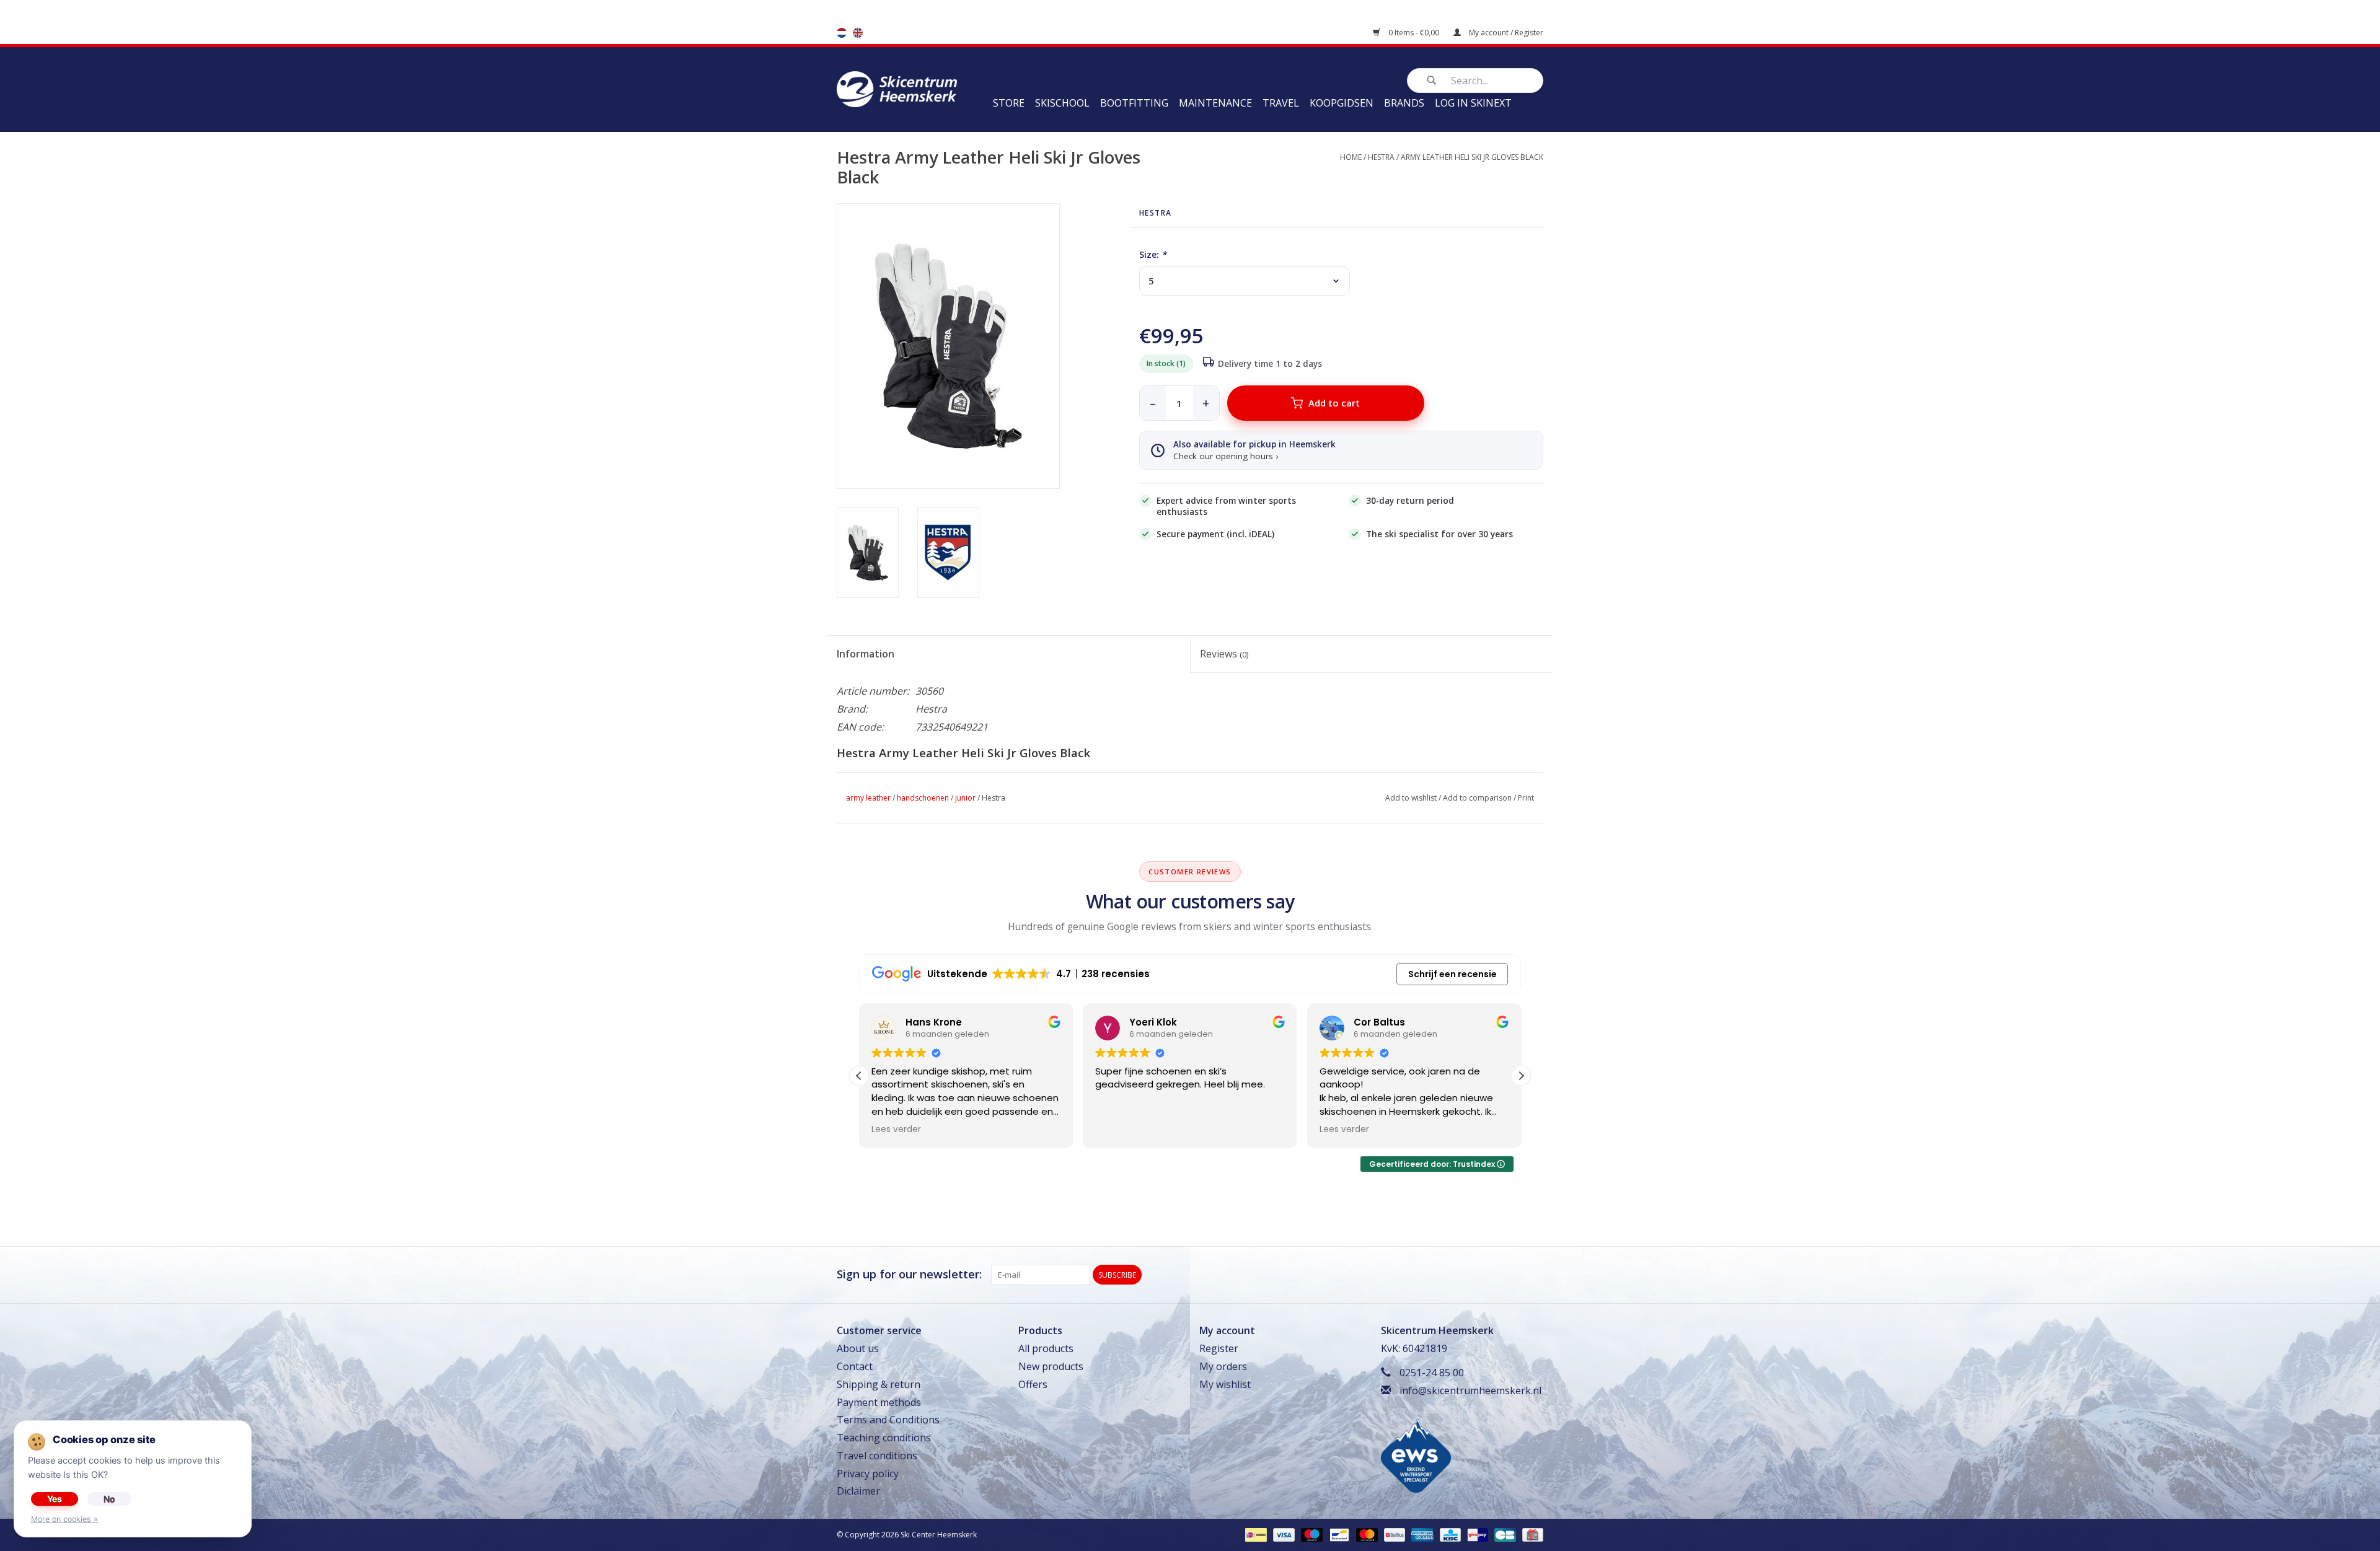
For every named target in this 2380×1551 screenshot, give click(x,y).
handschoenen (923, 798)
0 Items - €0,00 (1414, 33)
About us (858, 1348)
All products (1046, 1348)
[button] (1521, 1076)
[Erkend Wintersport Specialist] (1416, 1454)
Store (1009, 103)
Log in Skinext (1473, 103)
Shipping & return (879, 1384)
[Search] (1431, 81)
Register (1219, 1348)
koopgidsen (1342, 103)
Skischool (1062, 103)
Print (1526, 798)
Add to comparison (1477, 798)
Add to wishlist (1411, 798)
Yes (55, 1499)
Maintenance (1215, 103)
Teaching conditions (884, 1438)
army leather (868, 798)
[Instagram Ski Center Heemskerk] (1533, 1275)
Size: (1153, 254)
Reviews (1224, 654)
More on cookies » (64, 1519)
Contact (855, 1366)
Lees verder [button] (896, 1130)
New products (1051, 1366)
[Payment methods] (1254, 1535)
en (858, 33)
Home (1351, 157)
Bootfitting (1134, 103)
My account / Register (1505, 33)
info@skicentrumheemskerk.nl (1470, 1391)
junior (965, 798)
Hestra (1381, 157)
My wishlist (1225, 1384)
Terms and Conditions (888, 1420)
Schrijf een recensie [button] (1452, 974)
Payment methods (879, 1402)
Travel (1281, 103)
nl (842, 33)
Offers (1033, 1384)
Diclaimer (858, 1491)
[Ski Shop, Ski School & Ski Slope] (897, 88)
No (109, 1499)
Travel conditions (877, 1456)
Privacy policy (868, 1474)
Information (866, 654)
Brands (1404, 103)
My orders (1223, 1366)
